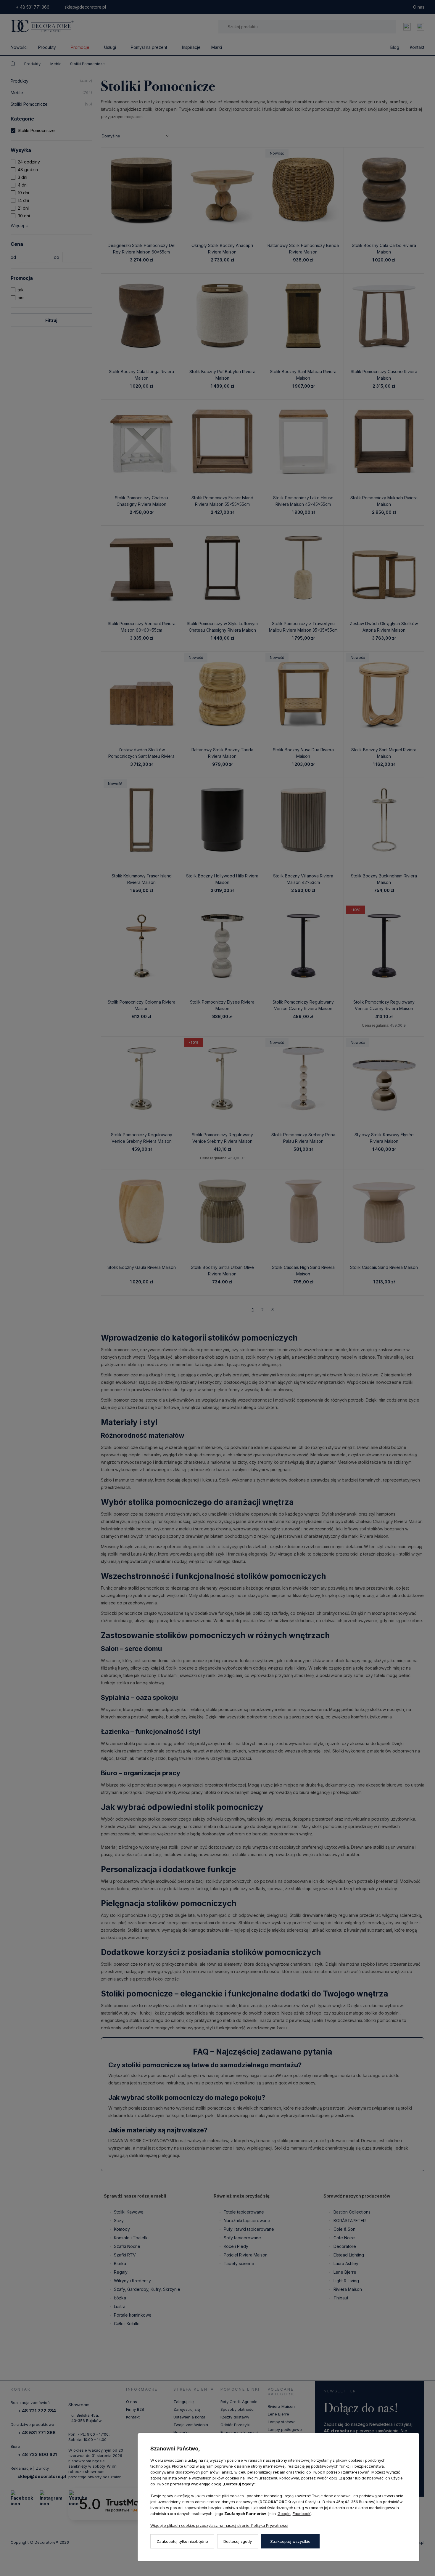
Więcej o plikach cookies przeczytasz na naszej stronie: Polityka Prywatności (219, 2525)
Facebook (302, 2514)
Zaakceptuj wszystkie (290, 2541)
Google (284, 2514)
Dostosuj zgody (238, 2541)
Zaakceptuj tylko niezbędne (182, 2541)
